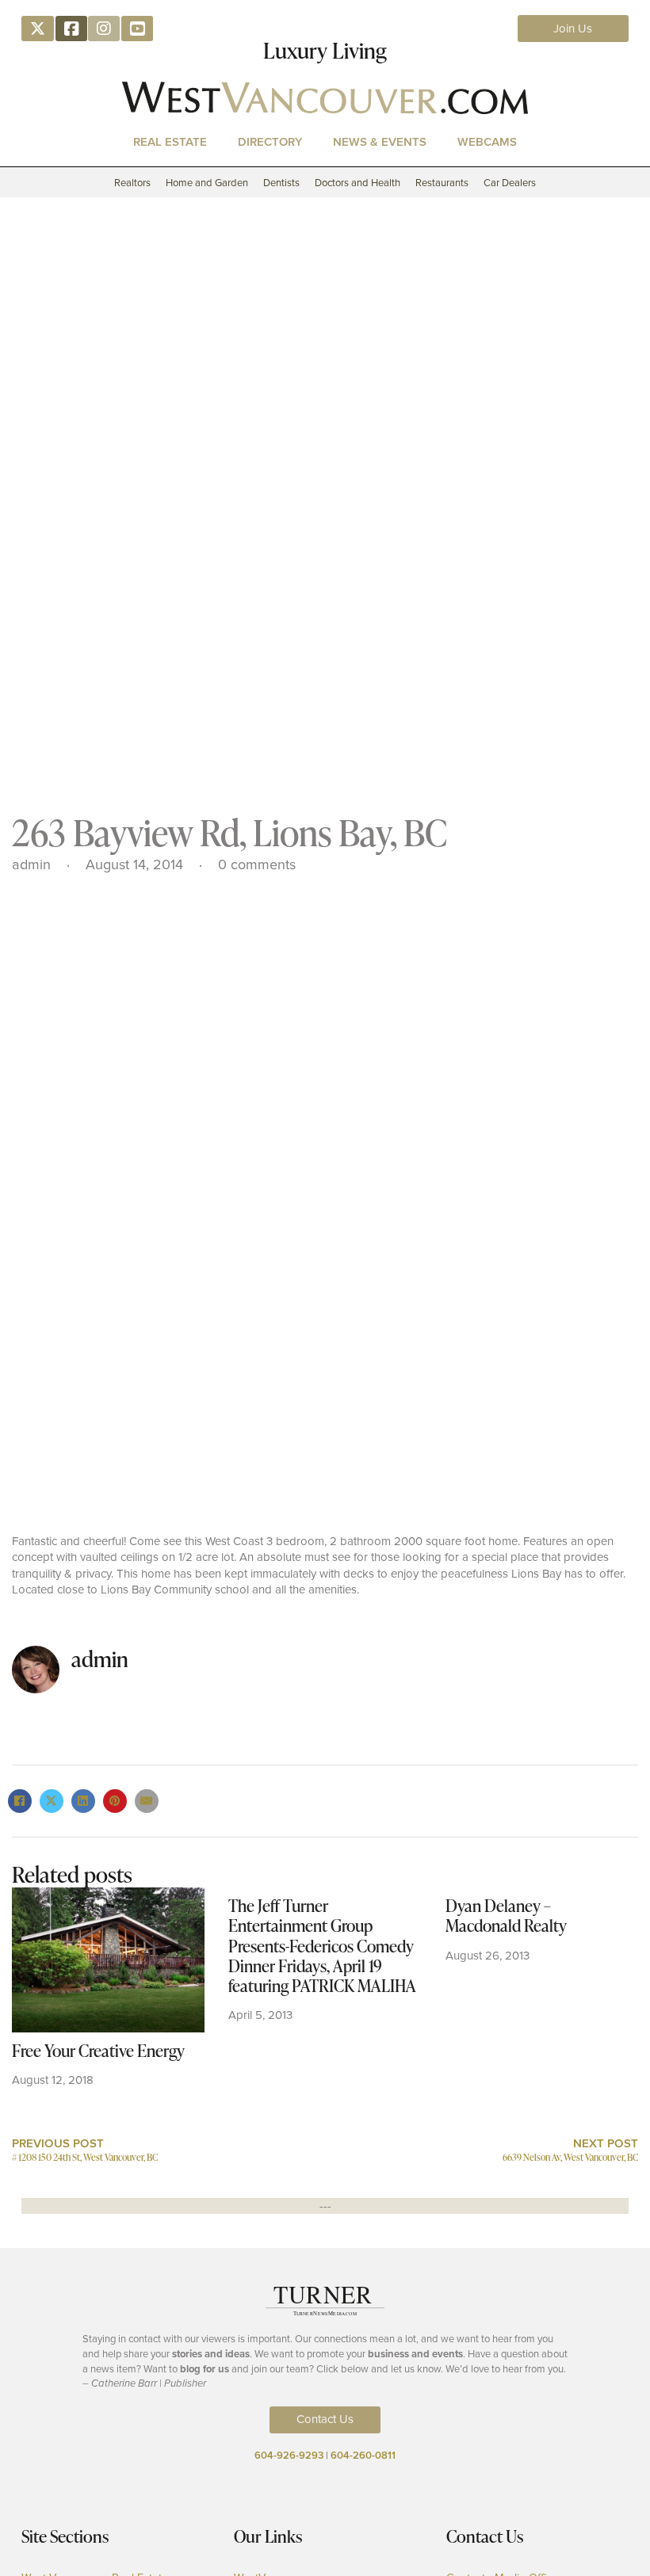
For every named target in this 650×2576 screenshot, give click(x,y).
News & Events (380, 141)
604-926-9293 (289, 2455)
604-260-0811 (363, 2455)
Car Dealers (510, 183)
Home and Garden (207, 183)
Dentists (281, 183)
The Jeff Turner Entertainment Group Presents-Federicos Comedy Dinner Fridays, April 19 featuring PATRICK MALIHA (322, 1945)
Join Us (573, 29)
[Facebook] (20, 1801)
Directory (270, 141)
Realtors (132, 183)
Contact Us (325, 2419)
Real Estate (170, 141)
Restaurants (442, 183)
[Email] (147, 1801)
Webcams (487, 141)
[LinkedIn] (83, 1801)
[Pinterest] (115, 1801)
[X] (52, 1801)
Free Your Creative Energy (98, 2050)
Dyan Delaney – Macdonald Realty (506, 1915)
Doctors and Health (357, 183)
